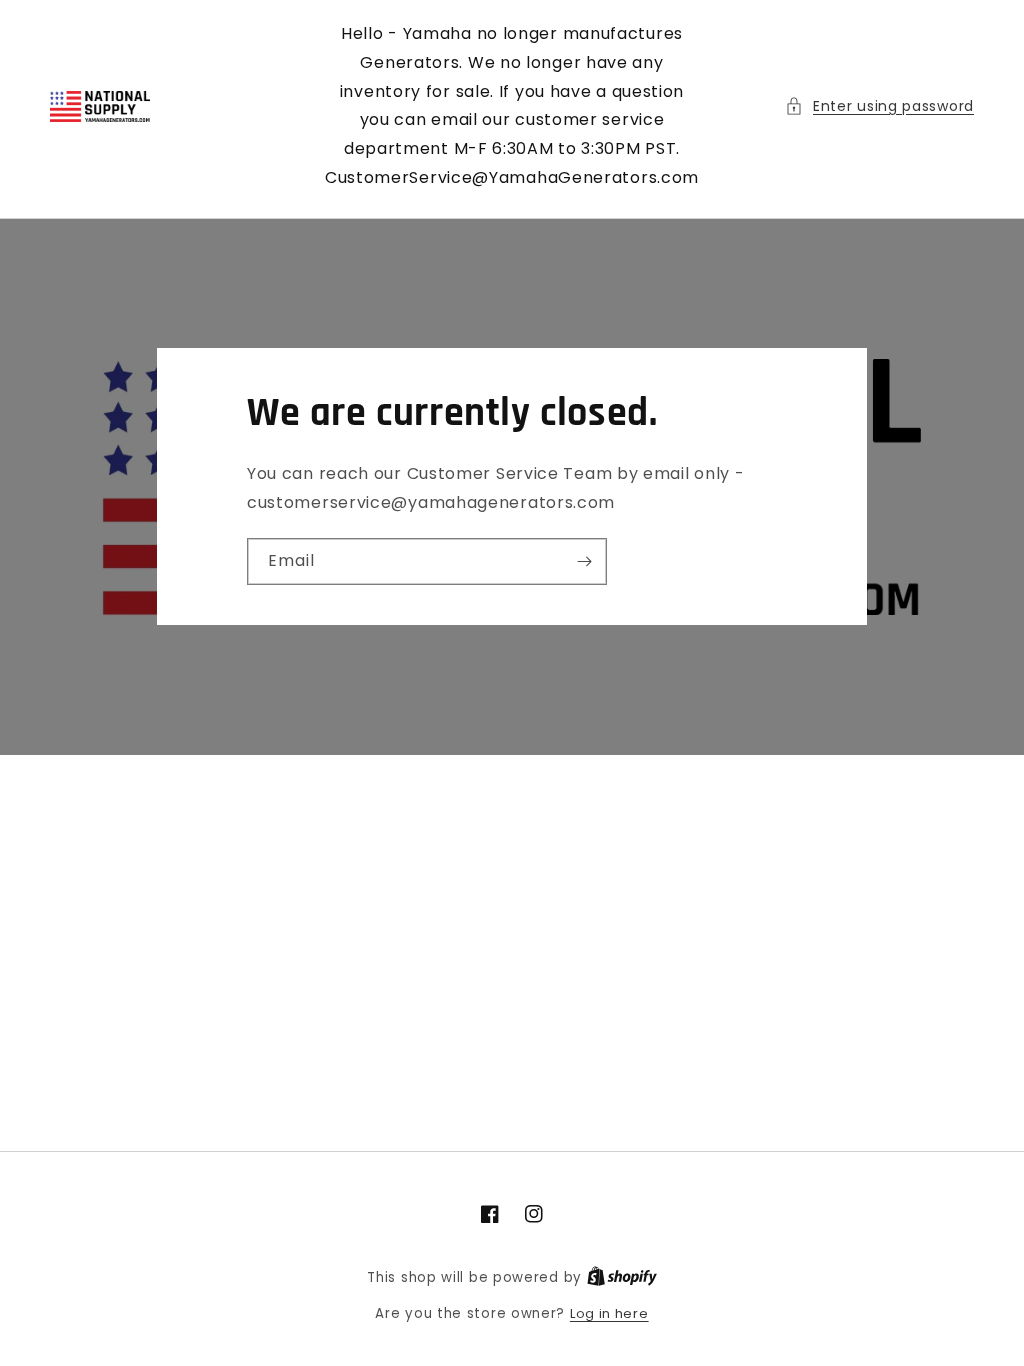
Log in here (609, 1313)
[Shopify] (622, 1277)
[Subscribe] (584, 561)
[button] (879, 106)
